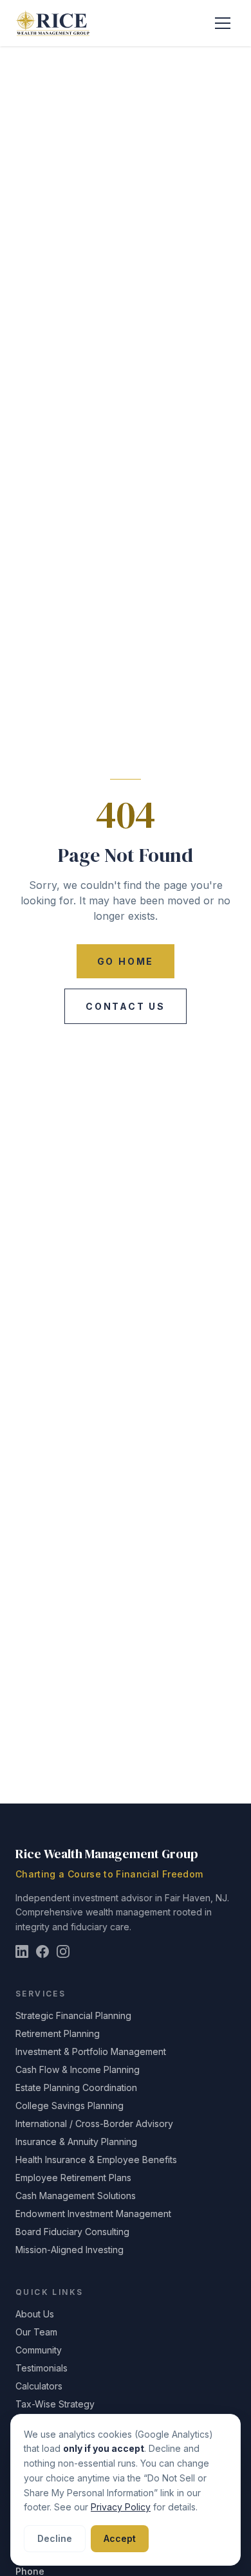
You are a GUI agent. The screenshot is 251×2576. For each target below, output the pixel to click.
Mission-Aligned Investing (70, 2250)
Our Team (36, 2332)
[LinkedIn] (22, 1951)
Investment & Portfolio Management (91, 2051)
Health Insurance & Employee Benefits (96, 2160)
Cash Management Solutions (76, 2196)
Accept (120, 2538)
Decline (55, 2538)
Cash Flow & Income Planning (78, 2069)
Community (39, 2350)
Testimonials (42, 2368)
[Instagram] (63, 1951)
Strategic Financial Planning (73, 2015)
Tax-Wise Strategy (55, 2404)
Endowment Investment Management (93, 2214)
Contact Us (126, 1006)
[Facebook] (42, 1951)
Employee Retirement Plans (73, 2178)
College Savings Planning (70, 2106)
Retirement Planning (58, 2033)
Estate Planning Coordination (76, 2087)
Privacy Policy (121, 2507)
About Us (35, 2314)
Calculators (39, 2386)
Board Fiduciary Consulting (72, 2232)
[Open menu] (223, 23)
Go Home (126, 961)
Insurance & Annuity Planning (76, 2142)
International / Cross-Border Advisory (94, 2124)
